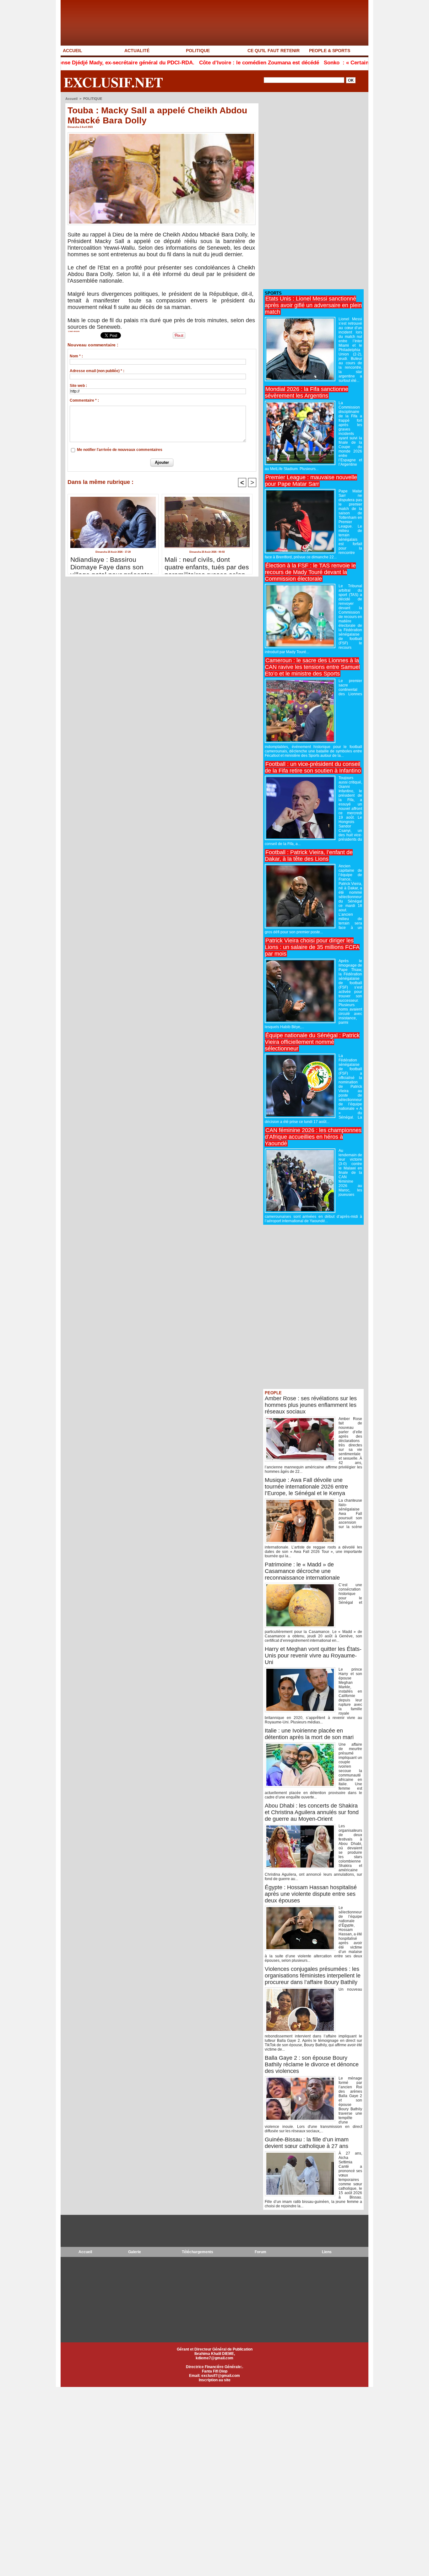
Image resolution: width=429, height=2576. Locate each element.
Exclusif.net (113, 82)
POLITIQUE (198, 51)
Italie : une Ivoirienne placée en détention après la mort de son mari (309, 1734)
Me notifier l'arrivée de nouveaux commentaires (120, 450)
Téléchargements (198, 2252)
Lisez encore (74, 331)
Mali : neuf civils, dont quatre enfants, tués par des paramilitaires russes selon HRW (207, 564)
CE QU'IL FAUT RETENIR (274, 51)
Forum (261, 2252)
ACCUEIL (73, 51)
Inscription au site (215, 2380)
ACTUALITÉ (137, 51)
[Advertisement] (310, 191)
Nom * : (76, 356)
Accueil (71, 99)
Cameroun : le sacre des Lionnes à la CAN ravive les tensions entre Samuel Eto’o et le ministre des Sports (312, 667)
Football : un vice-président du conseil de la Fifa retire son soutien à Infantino (313, 767)
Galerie (135, 2252)
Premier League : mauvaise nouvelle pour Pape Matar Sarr (311, 481)
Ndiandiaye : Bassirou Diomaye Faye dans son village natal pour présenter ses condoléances (111, 564)
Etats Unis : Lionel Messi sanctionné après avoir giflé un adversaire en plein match (313, 305)
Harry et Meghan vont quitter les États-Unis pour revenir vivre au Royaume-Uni (313, 1656)
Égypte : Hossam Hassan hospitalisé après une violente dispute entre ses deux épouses (311, 1894)
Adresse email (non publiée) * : (97, 371)
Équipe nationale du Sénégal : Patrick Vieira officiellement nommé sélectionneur (312, 1042)
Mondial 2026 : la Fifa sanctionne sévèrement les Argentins (307, 392)
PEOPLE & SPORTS (330, 51)
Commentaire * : (84, 400)
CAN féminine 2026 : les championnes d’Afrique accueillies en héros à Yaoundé (313, 1137)
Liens (327, 2252)
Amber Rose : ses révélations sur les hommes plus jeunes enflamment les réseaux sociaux (311, 1405)
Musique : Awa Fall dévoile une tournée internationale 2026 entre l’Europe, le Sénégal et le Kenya (306, 1487)
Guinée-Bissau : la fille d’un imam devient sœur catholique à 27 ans (307, 2143)
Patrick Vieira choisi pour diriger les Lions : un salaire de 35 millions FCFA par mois (312, 947)
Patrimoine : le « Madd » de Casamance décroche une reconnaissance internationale (302, 1571)
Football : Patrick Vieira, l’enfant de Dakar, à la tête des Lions (309, 856)
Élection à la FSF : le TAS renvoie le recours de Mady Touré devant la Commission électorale (310, 572)
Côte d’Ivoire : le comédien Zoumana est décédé (195, 63)
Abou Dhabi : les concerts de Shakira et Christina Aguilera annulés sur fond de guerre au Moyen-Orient (312, 1812)
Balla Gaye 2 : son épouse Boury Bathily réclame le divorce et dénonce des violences (312, 2064)
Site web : (78, 386)
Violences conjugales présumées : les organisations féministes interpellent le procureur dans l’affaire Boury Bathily (313, 1976)
